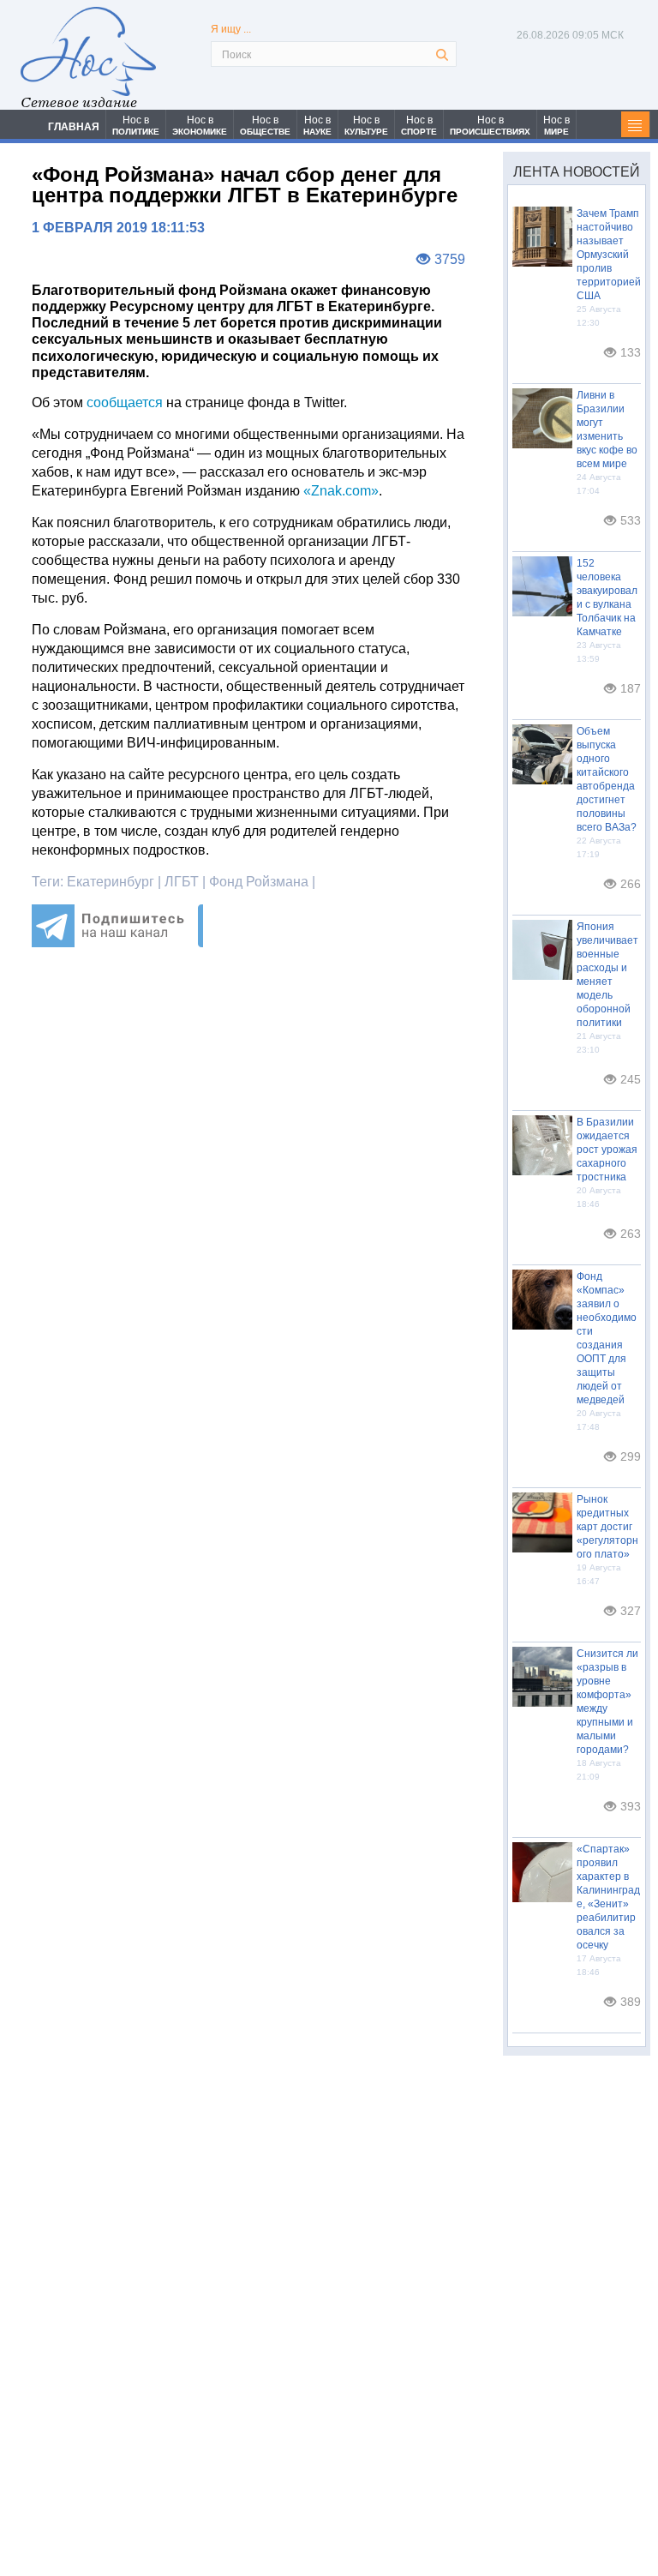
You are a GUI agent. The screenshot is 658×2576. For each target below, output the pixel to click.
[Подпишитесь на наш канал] (117, 943)
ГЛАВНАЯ (74, 127)
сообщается (125, 402)
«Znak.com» (341, 491)
